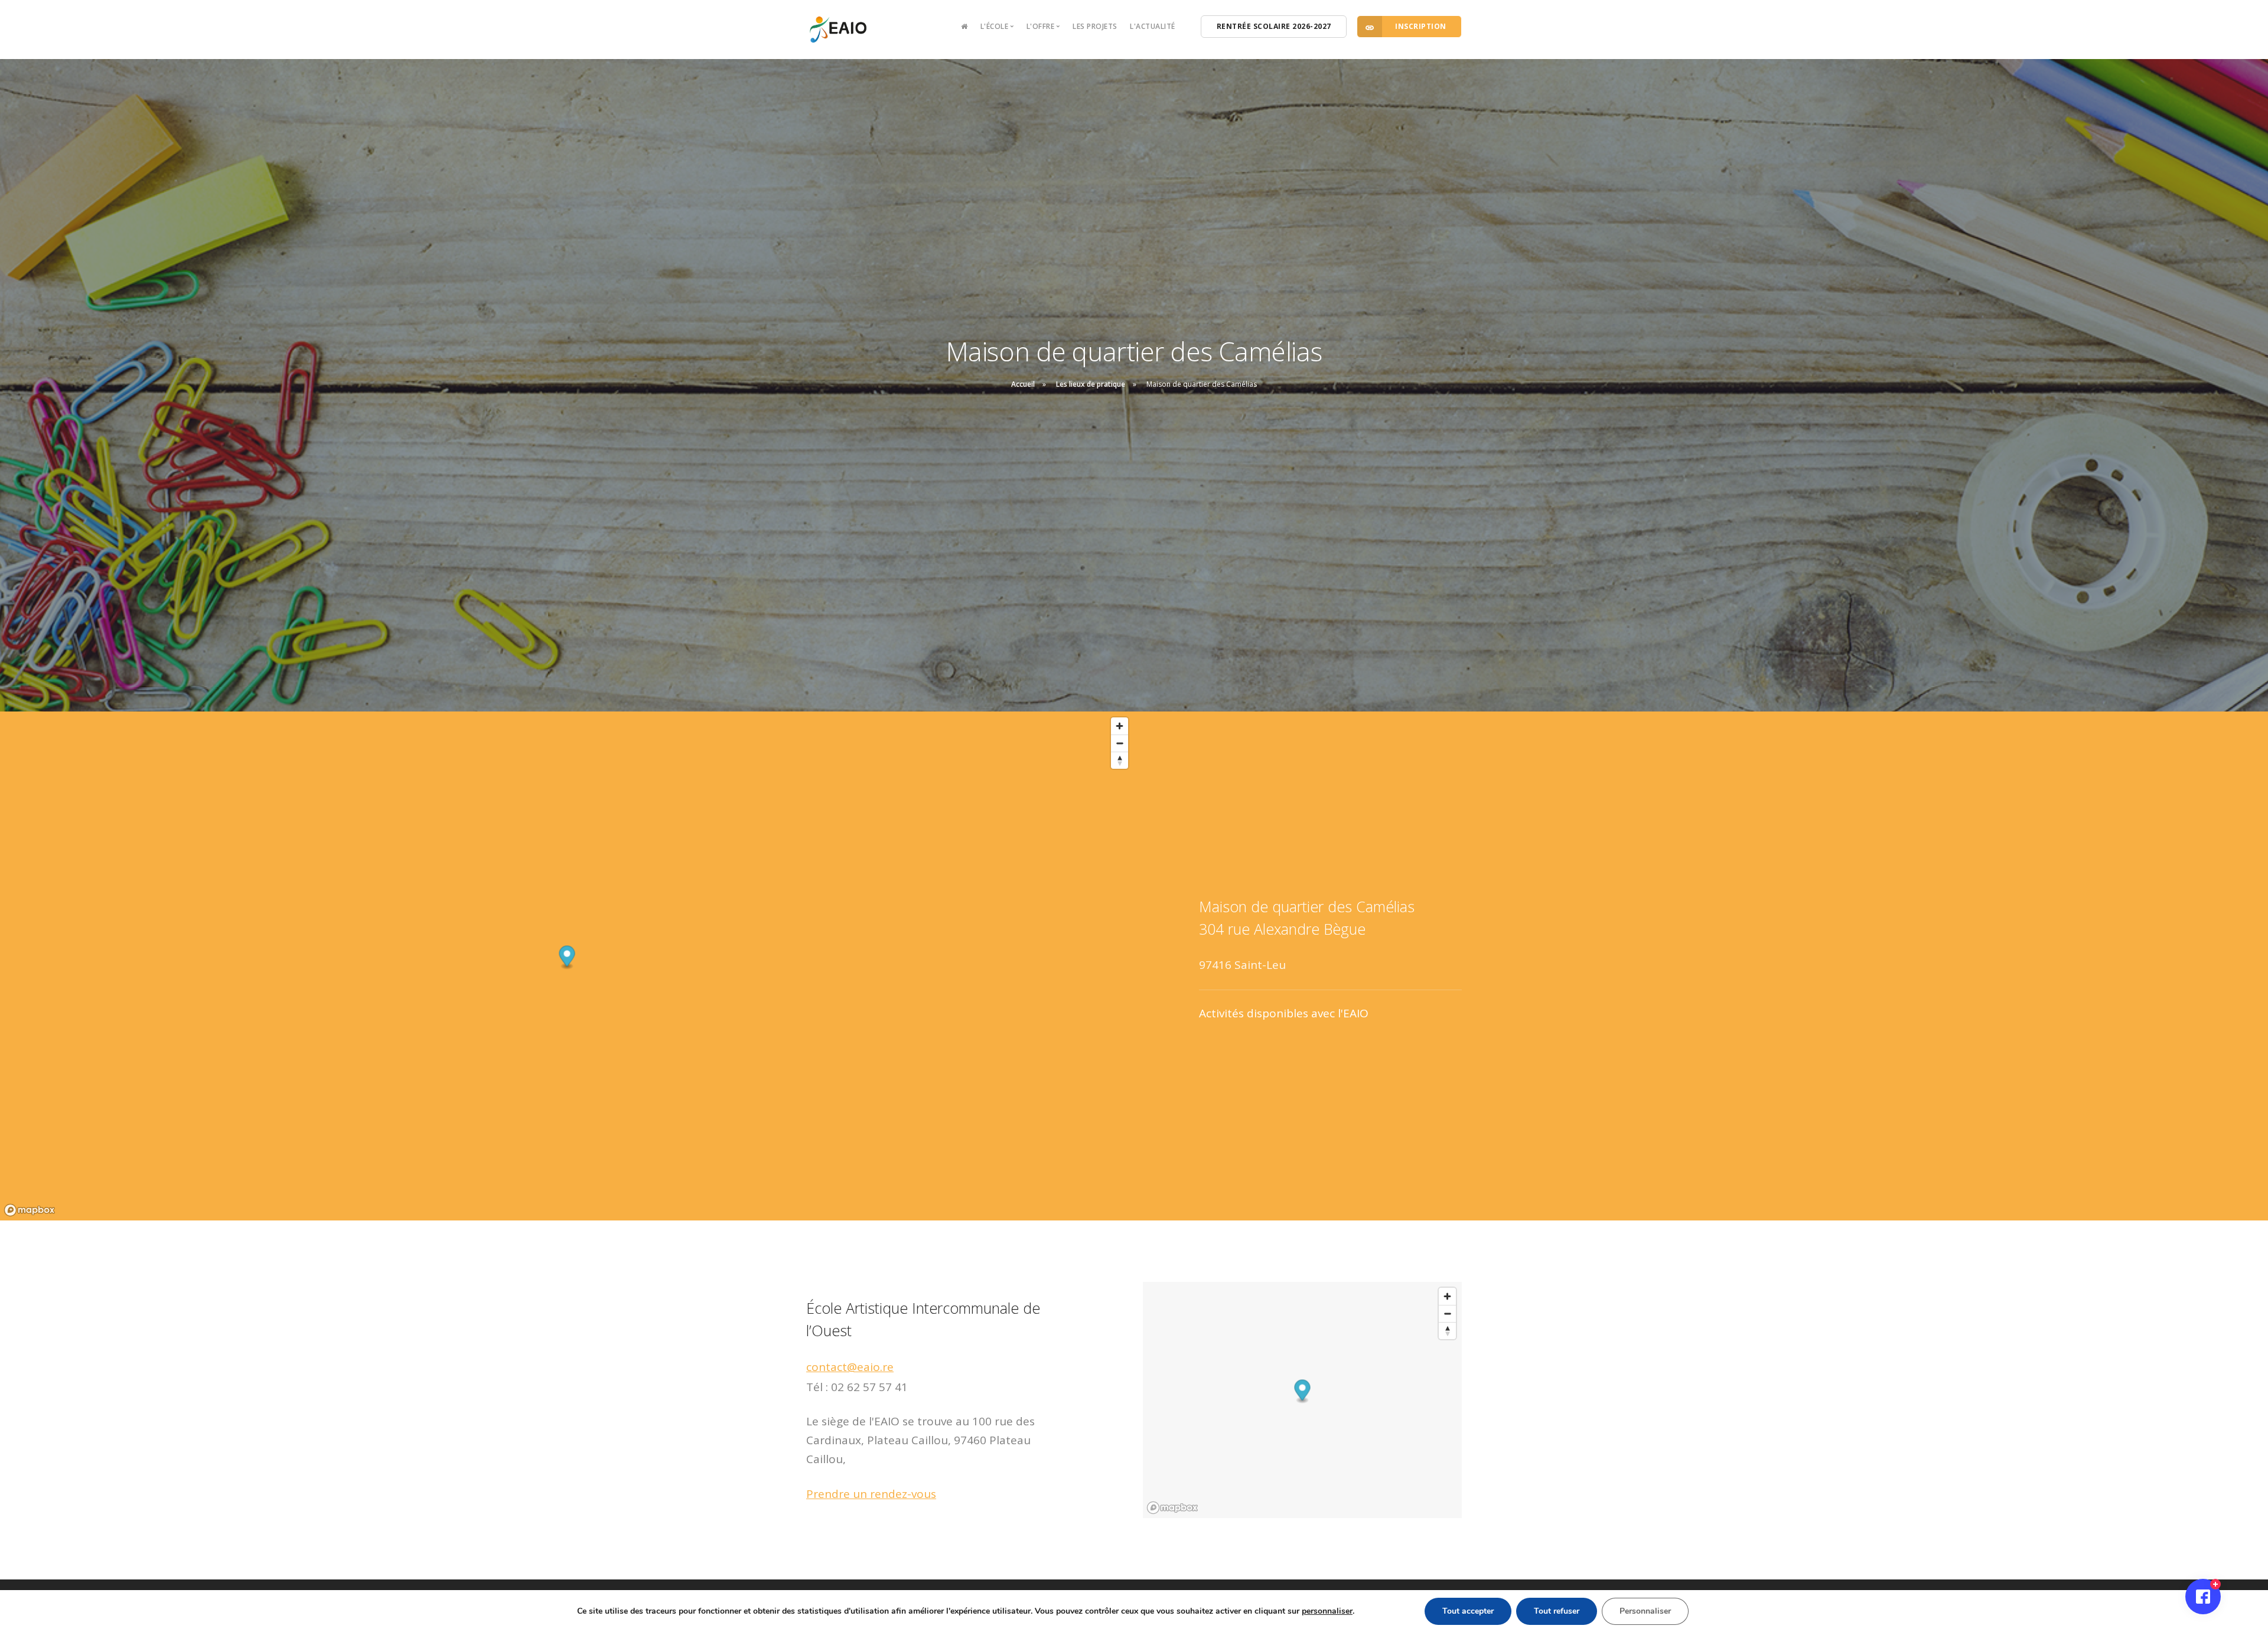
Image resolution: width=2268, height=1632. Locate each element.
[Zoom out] (1120, 743)
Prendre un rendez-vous (871, 1494)
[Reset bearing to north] (1120, 760)
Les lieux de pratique (1091, 384)
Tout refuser (1557, 1610)
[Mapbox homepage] (30, 1210)
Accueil (1023, 384)
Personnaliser (1645, 1610)
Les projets (1095, 26)
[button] (567, 958)
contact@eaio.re (850, 1367)
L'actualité (1153, 26)
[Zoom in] (1120, 726)
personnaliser (1327, 1610)
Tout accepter (1468, 1610)
